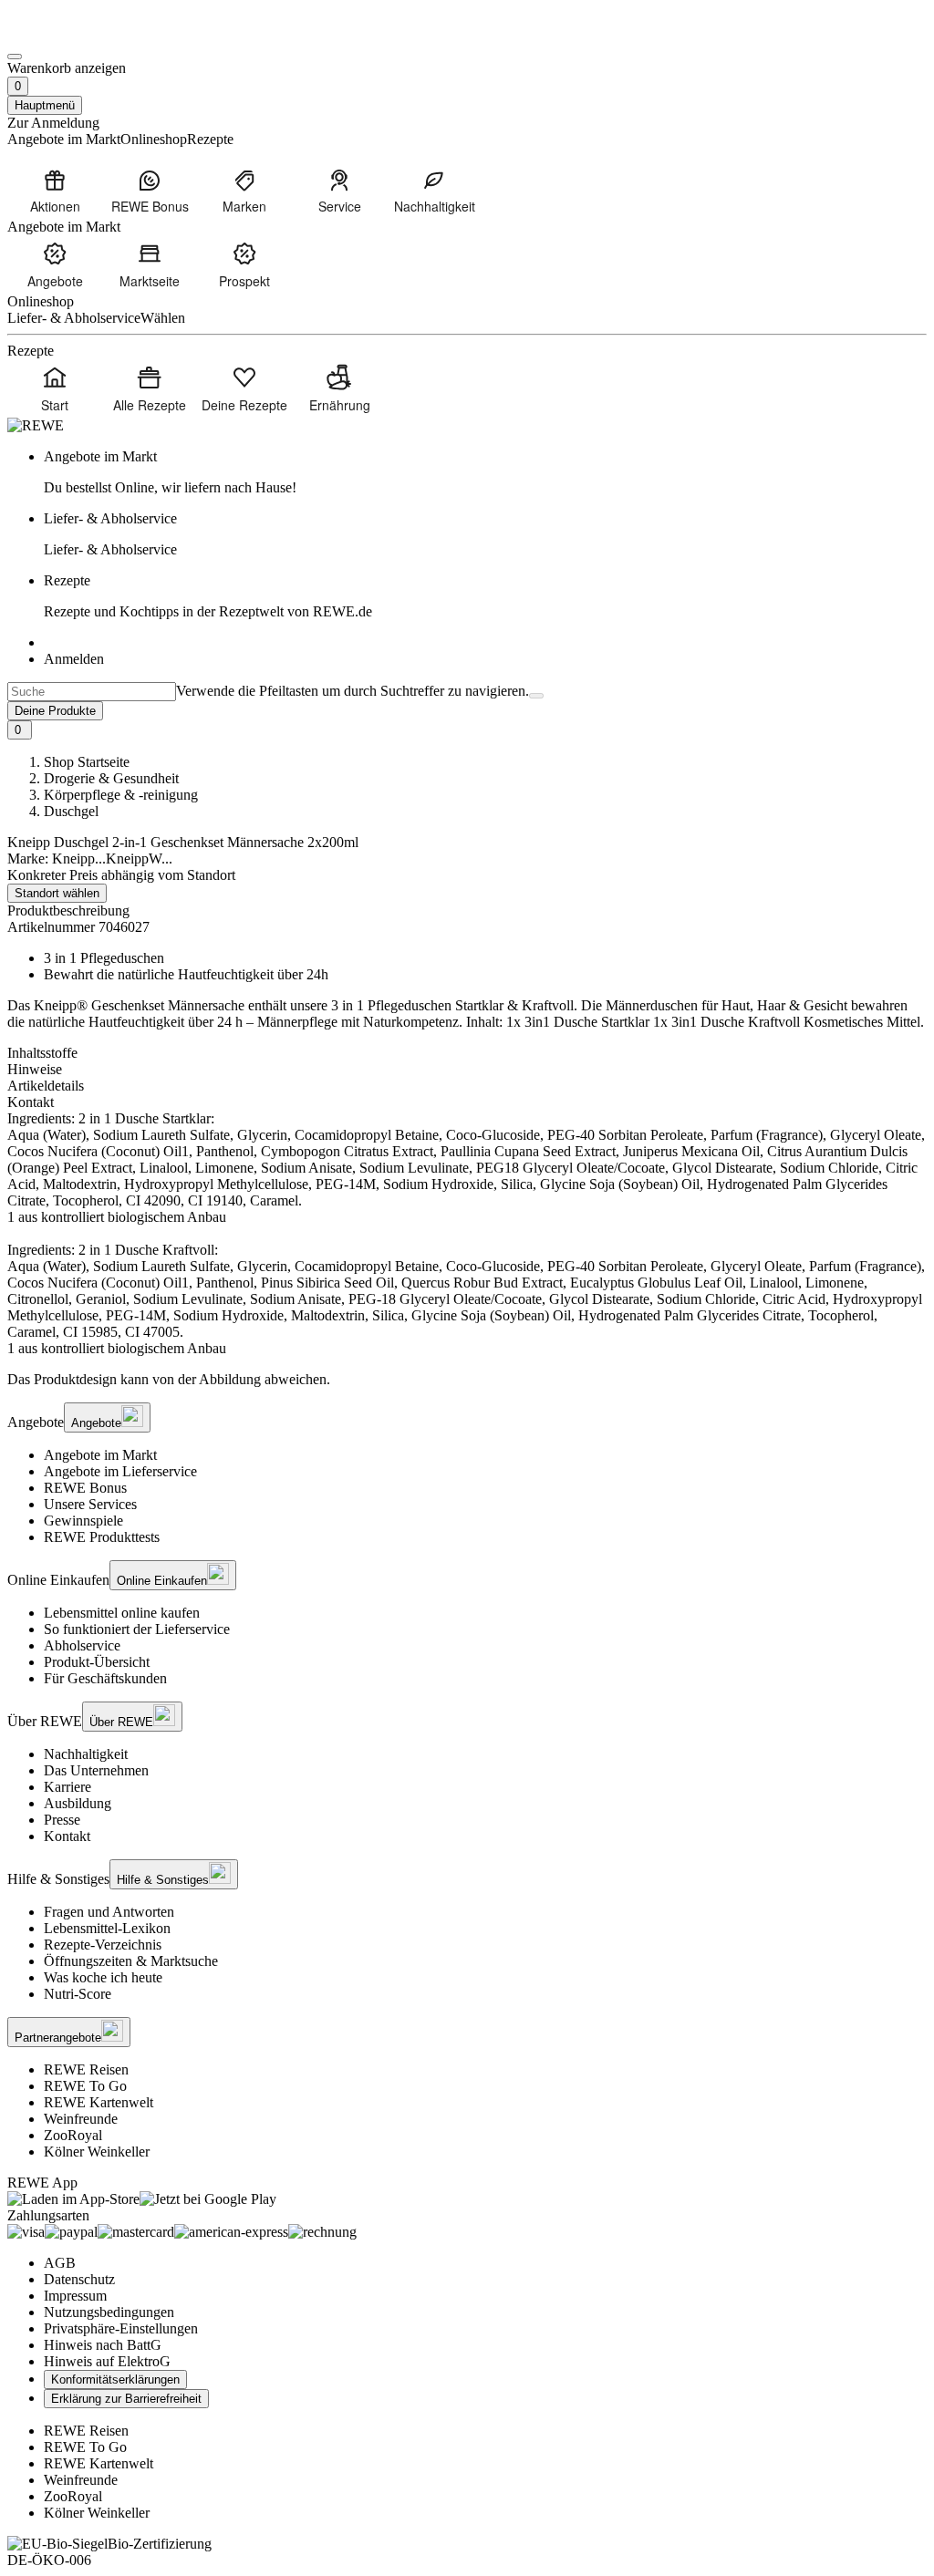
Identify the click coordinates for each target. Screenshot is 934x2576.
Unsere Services (90, 1504)
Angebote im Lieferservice (120, 1471)
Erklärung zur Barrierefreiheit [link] (126, 2399)
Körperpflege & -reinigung (121, 795)
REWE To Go (85, 2086)
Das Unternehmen (96, 1770)
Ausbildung (78, 1803)
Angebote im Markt (100, 1455)
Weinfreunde (81, 2119)
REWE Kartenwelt (99, 2102)
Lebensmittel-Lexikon (107, 1928)
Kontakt (67, 1836)
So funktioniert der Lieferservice (137, 1629)
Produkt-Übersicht (97, 1662)
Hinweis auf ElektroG (107, 2361)
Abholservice (82, 1645)
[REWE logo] (36, 425)
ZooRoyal (73, 2135)
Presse (62, 1820)
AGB (60, 2263)
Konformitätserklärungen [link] (115, 2379)
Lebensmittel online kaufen (122, 1613)
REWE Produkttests (102, 1537)
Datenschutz (79, 2279)
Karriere (67, 1787)
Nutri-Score (78, 1994)
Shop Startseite (87, 762)
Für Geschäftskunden (105, 1678)
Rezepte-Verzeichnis (103, 1945)
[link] (485, 472)
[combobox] (92, 692)
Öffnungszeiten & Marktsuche (131, 1961)
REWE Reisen (86, 2069)
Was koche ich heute (103, 1977)
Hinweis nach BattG (103, 2345)
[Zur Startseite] (69, 35)
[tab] (467, 1053)
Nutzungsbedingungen (109, 2312)
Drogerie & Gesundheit (111, 778)
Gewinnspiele (83, 1521)
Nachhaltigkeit (86, 1754)
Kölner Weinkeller (97, 2152)
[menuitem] (55, 191)
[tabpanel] (467, 1234)
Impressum (75, 2296)
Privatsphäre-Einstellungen (121, 2328)
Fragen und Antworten (109, 1912)
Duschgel (71, 811)
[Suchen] (536, 696)
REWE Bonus (85, 1488)
